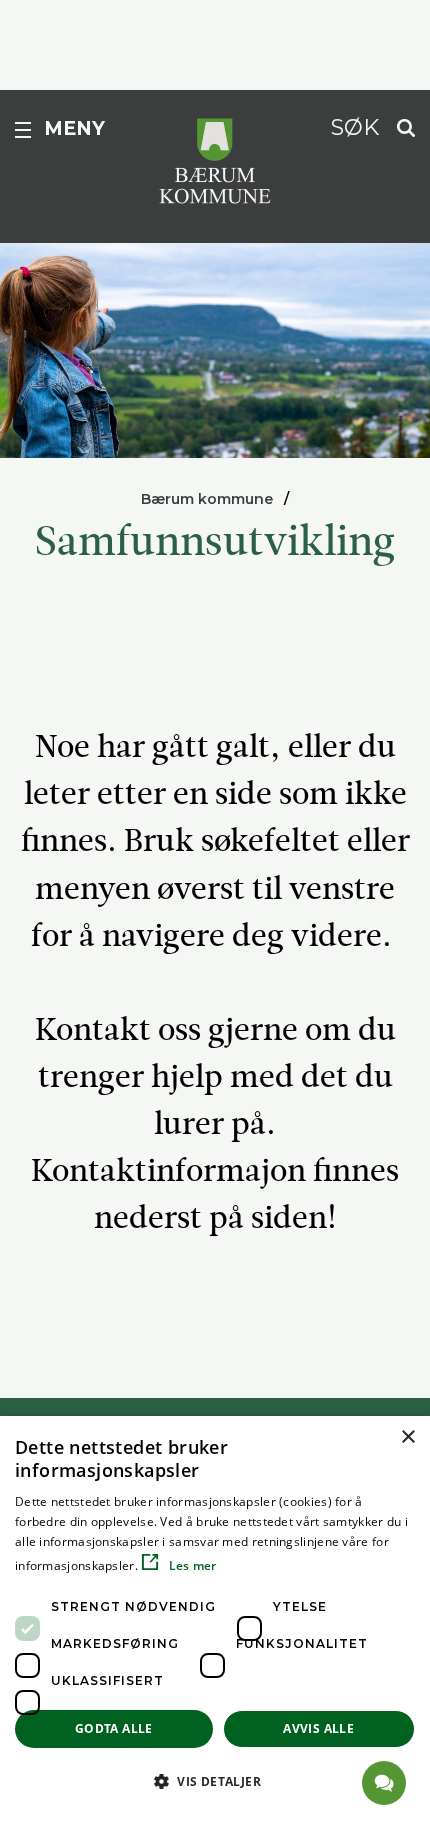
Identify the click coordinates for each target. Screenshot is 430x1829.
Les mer (190, 1565)
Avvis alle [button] (318, 1728)
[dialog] (215, 1622)
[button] (215, 1781)
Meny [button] (74, 128)
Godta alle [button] (114, 1728)
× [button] (407, 1437)
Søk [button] (355, 127)
